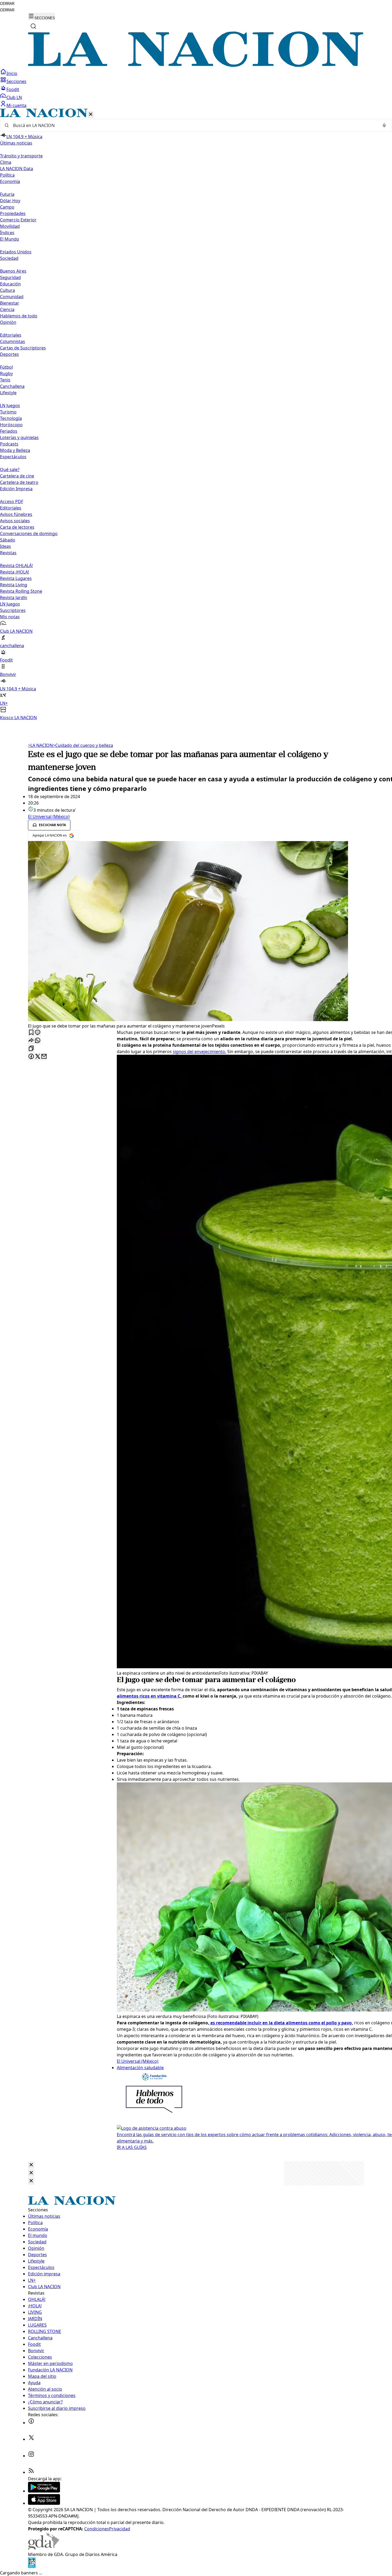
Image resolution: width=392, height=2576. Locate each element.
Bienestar (10, 303)
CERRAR (7, 4)
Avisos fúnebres (16, 514)
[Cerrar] (91, 115)
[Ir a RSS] (31, 2472)
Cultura (7, 290)
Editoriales (11, 335)
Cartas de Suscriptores (23, 348)
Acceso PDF (12, 501)
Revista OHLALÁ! (16, 566)
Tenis (5, 380)
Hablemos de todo (19, 316)
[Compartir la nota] (31, 1041)
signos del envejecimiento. (199, 1052)
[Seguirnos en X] (31, 2439)
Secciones (16, 81)
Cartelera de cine (17, 476)
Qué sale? (10, 469)
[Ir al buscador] (33, 26)
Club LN (14, 97)
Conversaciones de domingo (29, 533)
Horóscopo (11, 425)
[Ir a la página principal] (196, 65)
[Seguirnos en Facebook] (31, 2423)
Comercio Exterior (18, 220)
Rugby (6, 373)
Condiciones (97, 2529)
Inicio (12, 73)
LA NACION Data (17, 169)
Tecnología (11, 418)
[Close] (31, 2165)
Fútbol (6, 367)
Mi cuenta (16, 105)
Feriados (9, 431)
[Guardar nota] (31, 1033)
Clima (6, 162)
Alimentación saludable (140, 2068)
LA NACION (40, 745)
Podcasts (9, 444)
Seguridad (10, 277)
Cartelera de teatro (19, 482)
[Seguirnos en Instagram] (31, 2456)
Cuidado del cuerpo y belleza (83, 745)
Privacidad (120, 2529)
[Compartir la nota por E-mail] (44, 1057)
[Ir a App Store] (44, 2503)
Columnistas (13, 341)
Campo (7, 207)
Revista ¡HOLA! (15, 572)
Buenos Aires (13, 271)
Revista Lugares (16, 578)
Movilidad (10, 226)
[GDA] (43, 2548)
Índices (7, 233)
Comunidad (12, 297)
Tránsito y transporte (21, 156)
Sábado (8, 540)
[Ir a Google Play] (44, 2491)
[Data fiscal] (32, 2566)
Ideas (5, 546)
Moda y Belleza (15, 450)
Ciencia (7, 309)
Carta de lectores (17, 527)
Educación (10, 284)
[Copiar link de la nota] (31, 1049)
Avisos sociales (15, 521)
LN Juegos (10, 405)
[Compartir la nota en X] (38, 1057)
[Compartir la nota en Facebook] (31, 1057)
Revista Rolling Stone (21, 591)
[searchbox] (194, 125)
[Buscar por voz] (384, 125)
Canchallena (12, 386)
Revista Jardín (14, 598)
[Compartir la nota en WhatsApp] (38, 1041)
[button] (196, 415)
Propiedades (13, 213)
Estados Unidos (16, 252)
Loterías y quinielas (19, 437)
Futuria (7, 194)
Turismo (8, 412)
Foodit (13, 89)
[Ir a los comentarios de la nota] (38, 1033)
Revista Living (14, 585)
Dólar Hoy (10, 201)
